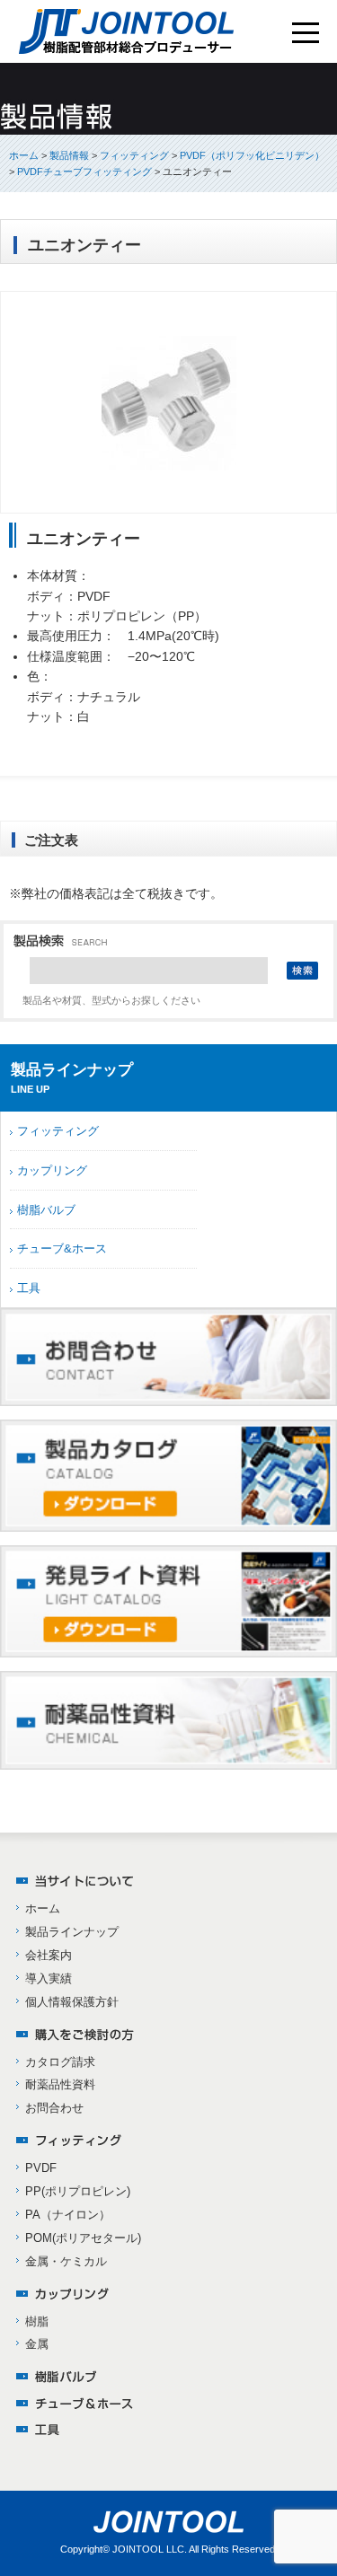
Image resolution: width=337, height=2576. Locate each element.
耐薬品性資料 (60, 2084)
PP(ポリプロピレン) (78, 2191)
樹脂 (37, 2321)
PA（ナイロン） (68, 2215)
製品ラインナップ (72, 1932)
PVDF (41, 2168)
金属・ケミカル (66, 2261)
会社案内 (49, 1955)
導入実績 (49, 1978)
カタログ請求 (60, 2062)
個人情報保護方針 (72, 2002)
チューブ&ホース (62, 1248)
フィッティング (58, 1131)
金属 (37, 2344)
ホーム (24, 155)
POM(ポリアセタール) (83, 2238)
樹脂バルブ (46, 1210)
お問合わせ (54, 2108)
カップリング (52, 1170)
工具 (29, 1288)
